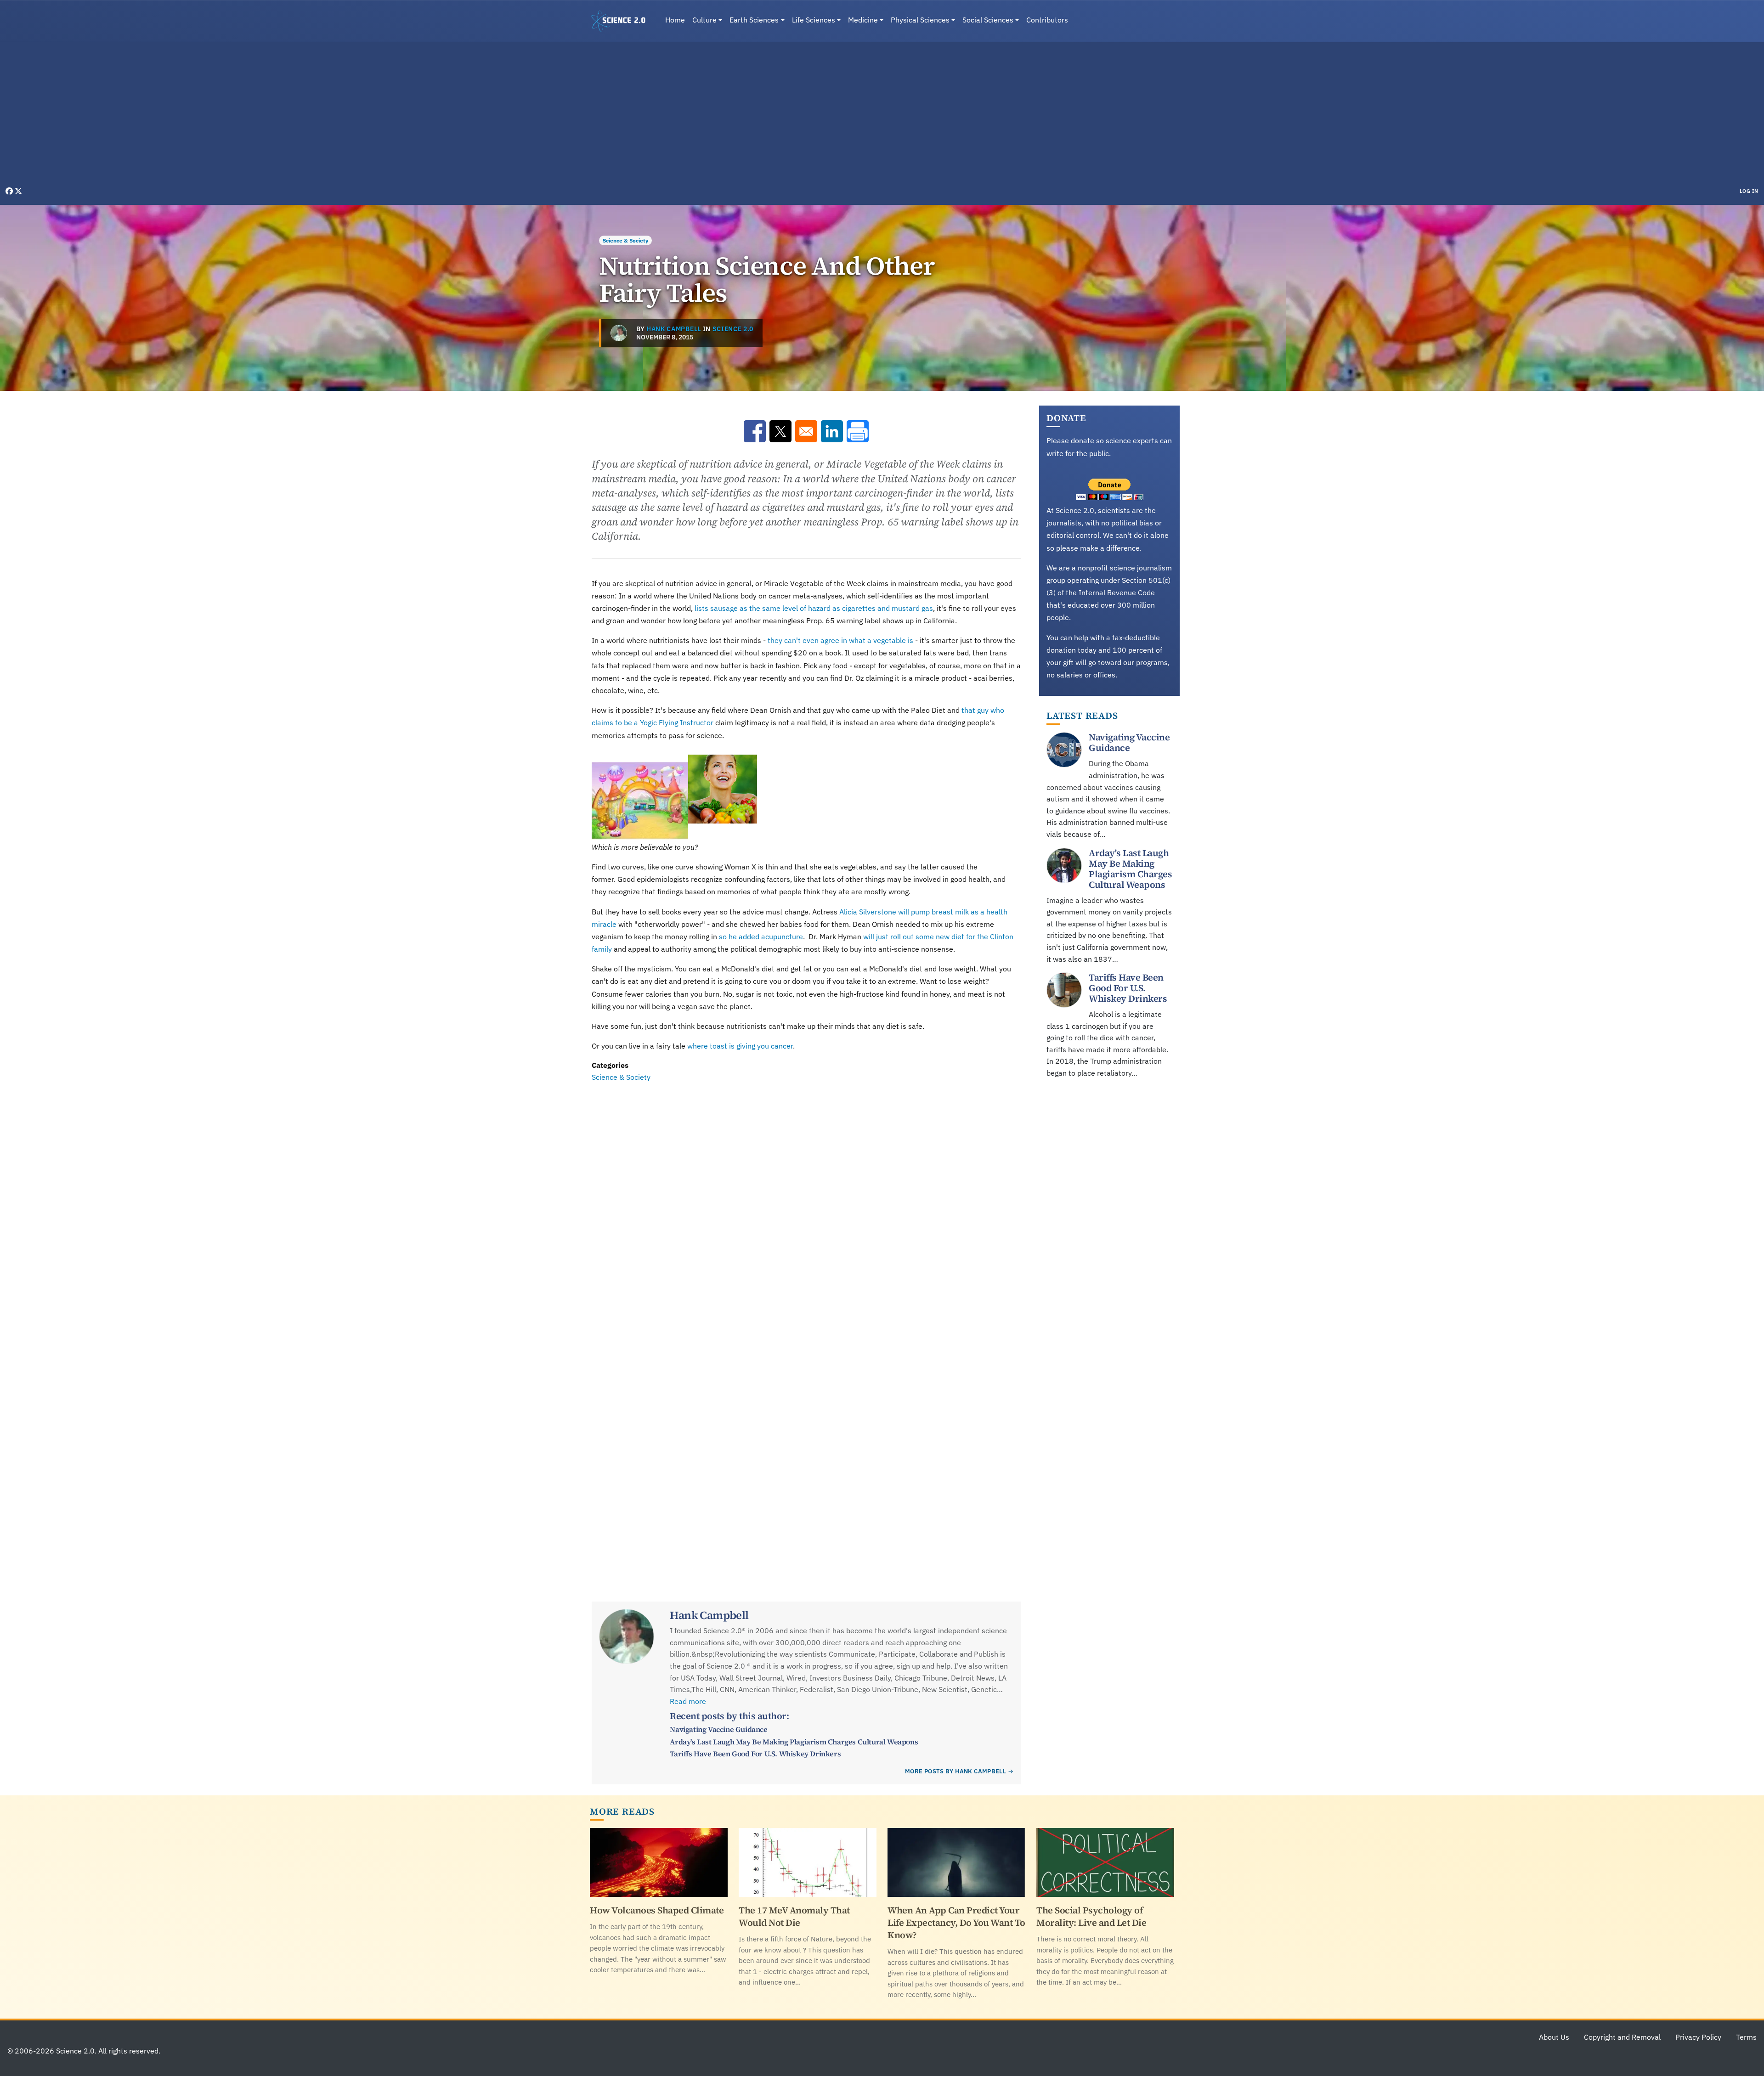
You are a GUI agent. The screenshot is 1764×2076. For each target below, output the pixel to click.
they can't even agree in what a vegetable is (840, 640)
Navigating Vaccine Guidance (718, 1729)
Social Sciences (988, 20)
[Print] (858, 431)
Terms (1746, 2037)
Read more (688, 1701)
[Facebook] (10, 191)
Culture (704, 20)
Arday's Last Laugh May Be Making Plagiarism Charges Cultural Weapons (794, 1742)
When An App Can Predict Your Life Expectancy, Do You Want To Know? (956, 1923)
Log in (1749, 191)
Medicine (863, 20)
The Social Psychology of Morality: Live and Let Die (1091, 1916)
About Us (1554, 2037)
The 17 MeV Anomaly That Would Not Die (794, 1916)
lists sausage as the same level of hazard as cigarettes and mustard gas (814, 608)
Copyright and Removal (1622, 2037)
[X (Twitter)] (18, 191)
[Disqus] (806, 1210)
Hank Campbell (674, 329)
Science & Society (625, 240)
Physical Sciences (920, 20)
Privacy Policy (1698, 2037)
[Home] (622, 21)
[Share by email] (806, 431)
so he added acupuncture (761, 936)
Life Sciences (814, 20)
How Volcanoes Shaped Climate (657, 1910)
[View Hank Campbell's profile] (619, 333)
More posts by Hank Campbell (955, 1771)
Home (675, 20)
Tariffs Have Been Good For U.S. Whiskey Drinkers (755, 1754)
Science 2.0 (733, 329)
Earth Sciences (754, 20)
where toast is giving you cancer (740, 1046)
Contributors (1047, 20)
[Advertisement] (882, 117)
